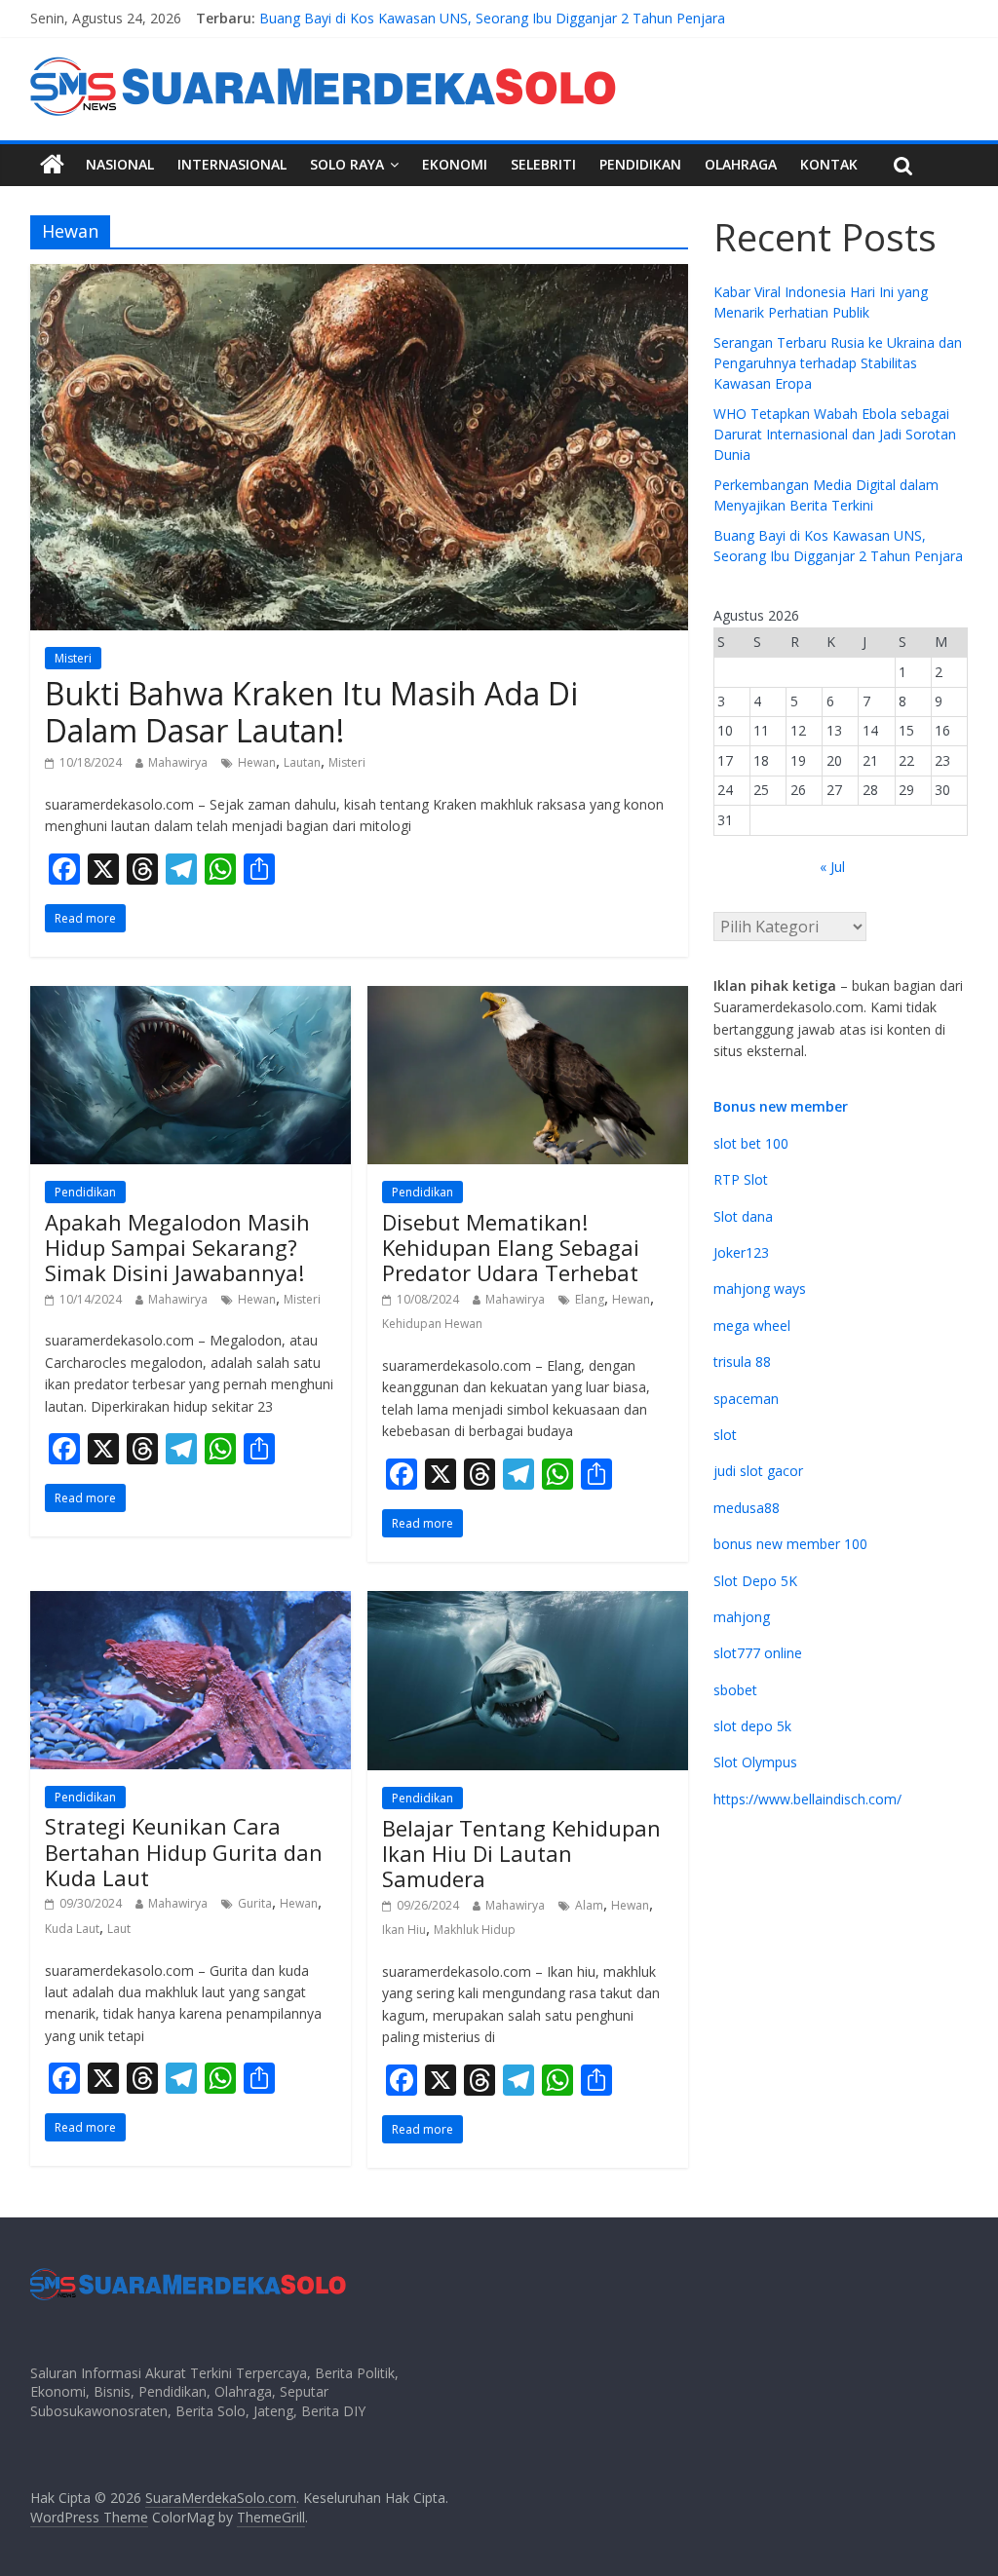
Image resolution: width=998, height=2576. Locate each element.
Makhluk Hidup (475, 1930)
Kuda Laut (72, 1929)
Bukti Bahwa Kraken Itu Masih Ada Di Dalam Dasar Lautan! (311, 712)
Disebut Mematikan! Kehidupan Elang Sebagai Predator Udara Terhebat (511, 1248)
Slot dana (743, 1216)
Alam (589, 1905)
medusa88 (747, 1508)
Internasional (232, 164)
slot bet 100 (751, 1143)
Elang (590, 1299)
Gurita (255, 1903)
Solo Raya (347, 164)
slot (725, 1435)
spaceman (746, 1399)
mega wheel (752, 1326)
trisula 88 (742, 1362)
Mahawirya (178, 762)
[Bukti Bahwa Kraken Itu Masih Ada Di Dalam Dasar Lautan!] (359, 276)
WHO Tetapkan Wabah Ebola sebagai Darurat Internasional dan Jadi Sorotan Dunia (835, 434)
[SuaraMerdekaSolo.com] (52, 165)
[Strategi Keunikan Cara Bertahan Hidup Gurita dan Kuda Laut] (191, 1603)
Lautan (302, 762)
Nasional (120, 164)
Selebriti (543, 164)
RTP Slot (741, 1179)
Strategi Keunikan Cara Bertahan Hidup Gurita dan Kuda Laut (184, 1852)
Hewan (257, 762)
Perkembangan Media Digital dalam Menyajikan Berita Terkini (454, 15)
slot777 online (758, 1653)
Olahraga (741, 164)
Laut (119, 1929)
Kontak (829, 164)
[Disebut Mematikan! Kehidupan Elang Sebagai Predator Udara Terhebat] (528, 998)
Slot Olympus (755, 1762)
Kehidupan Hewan (432, 1324)
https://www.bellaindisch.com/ (807, 1799)
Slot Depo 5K (755, 1581)
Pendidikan (640, 164)
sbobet (735, 1690)
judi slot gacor (758, 1471)
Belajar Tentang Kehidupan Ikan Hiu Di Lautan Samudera (521, 1854)
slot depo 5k (752, 1726)
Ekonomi (455, 164)
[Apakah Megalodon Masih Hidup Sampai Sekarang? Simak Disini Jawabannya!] (191, 998)
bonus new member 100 (790, 1544)
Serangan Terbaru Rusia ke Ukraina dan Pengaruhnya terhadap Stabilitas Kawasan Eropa (838, 363)
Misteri (73, 658)
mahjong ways (760, 1288)
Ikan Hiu (404, 1930)
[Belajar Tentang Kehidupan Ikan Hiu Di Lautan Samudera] (528, 1603)
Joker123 (741, 1252)
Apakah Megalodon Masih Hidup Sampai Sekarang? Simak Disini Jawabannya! (177, 1248)
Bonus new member (781, 1106)
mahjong (742, 1617)
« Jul (832, 867)
